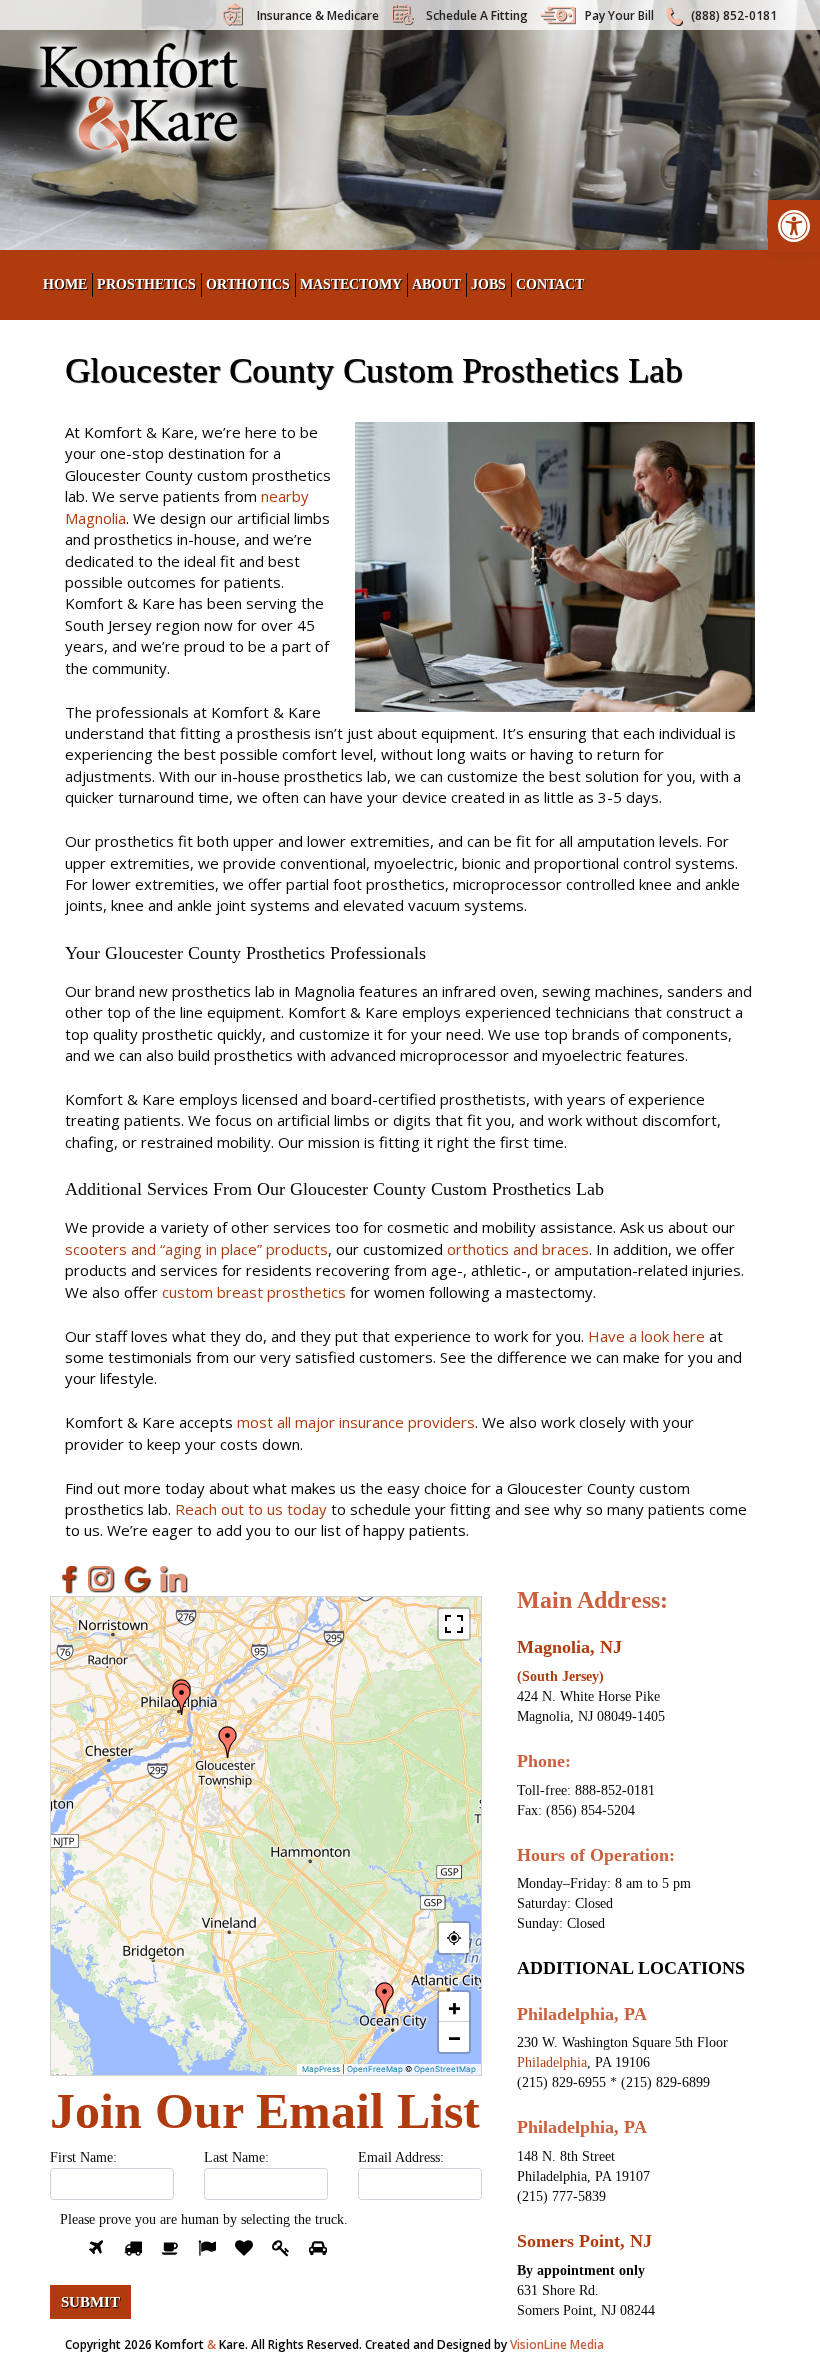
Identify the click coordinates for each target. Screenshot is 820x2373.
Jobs (488, 284)
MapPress (321, 2069)
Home (65, 284)
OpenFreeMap (375, 2069)
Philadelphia (552, 2062)
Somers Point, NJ (584, 2241)
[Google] (138, 1579)
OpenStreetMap (445, 2069)
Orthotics (248, 284)
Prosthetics (146, 284)
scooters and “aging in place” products (196, 1249)
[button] (794, 226)
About (436, 284)
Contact (550, 284)
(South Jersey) (560, 1676)
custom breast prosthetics (254, 1292)
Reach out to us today (251, 1509)
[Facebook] (66, 1579)
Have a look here (646, 1336)
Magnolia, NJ (569, 1647)
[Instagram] (102, 1579)
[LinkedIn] (174, 1579)
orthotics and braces (518, 1249)
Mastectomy (351, 284)
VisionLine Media (557, 2344)
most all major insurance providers (356, 1422)
